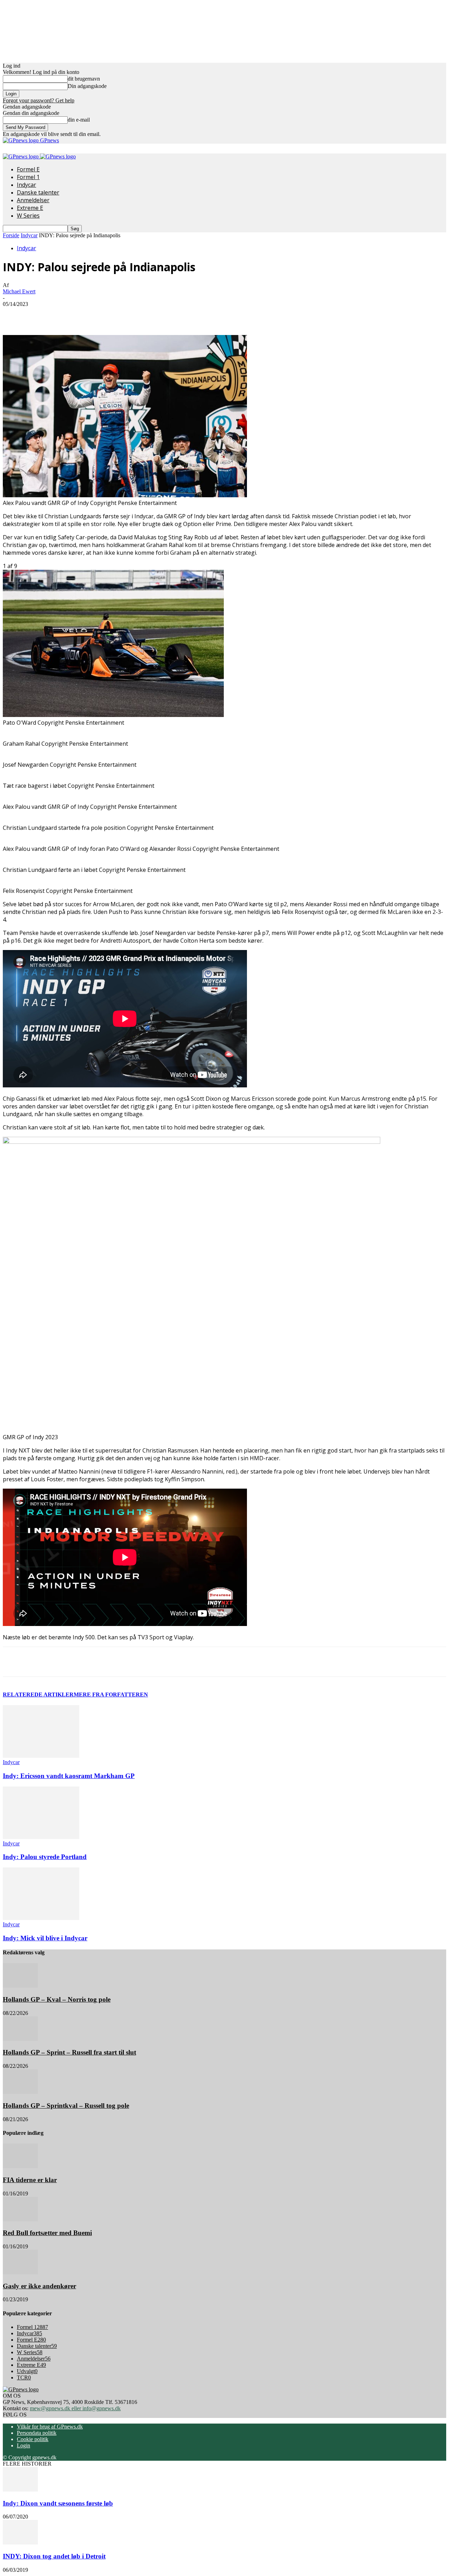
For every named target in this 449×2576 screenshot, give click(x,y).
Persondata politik (37, 2433)
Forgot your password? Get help (39, 100)
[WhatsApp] (137, 315)
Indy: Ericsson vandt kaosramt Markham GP (69, 1776)
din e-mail (79, 120)
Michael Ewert (19, 291)
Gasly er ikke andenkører (39, 2286)
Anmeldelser (33, 200)
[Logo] (21, 156)
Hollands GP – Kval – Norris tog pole (57, 1999)
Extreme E (30, 208)
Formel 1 (28, 177)
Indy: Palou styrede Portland (45, 1857)
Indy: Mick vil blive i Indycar (45, 1938)
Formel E (28, 169)
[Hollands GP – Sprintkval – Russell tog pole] (20, 2092)
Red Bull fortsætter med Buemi (47, 2233)
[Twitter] (87, 315)
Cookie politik (33, 2439)
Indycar (26, 185)
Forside (11, 235)
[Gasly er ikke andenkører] (20, 2272)
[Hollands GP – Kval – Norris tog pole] (20, 1986)
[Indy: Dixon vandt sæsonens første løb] (20, 2490)
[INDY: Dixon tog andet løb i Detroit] (20, 2543)
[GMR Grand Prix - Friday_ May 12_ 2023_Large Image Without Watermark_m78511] (113, 715)
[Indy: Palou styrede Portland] (41, 1837)
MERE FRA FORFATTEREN (111, 1694)
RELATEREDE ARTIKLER (38, 1694)
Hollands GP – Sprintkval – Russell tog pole (66, 2106)
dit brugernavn (84, 79)
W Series (28, 216)
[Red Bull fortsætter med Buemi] (20, 2219)
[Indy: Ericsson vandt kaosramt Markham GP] (41, 1756)
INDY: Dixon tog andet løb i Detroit (54, 2556)
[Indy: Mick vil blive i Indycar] (41, 1918)
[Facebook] (61, 315)
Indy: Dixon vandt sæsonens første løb (58, 2503)
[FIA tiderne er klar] (20, 2166)
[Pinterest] (112, 315)
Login (24, 2445)
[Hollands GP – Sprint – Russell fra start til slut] (20, 2039)
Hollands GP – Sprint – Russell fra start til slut (69, 2052)
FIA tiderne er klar (30, 2180)
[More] (163, 315)
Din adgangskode (87, 86)
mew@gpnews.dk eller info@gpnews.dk (75, 2408)
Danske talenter (38, 192)
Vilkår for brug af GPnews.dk (50, 2427)
